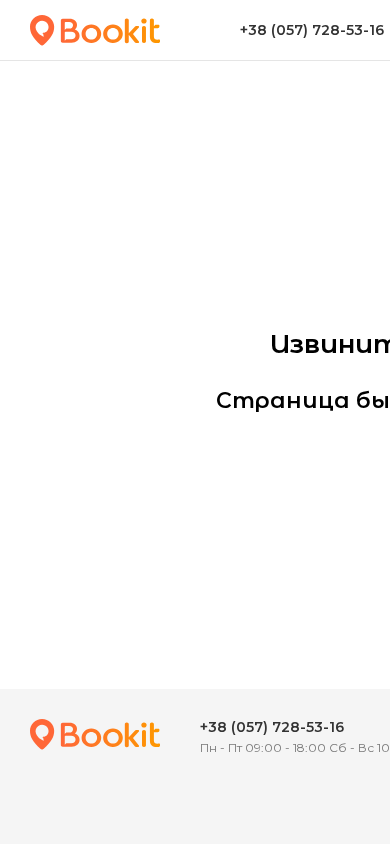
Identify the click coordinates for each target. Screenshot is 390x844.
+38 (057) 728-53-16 (272, 727)
